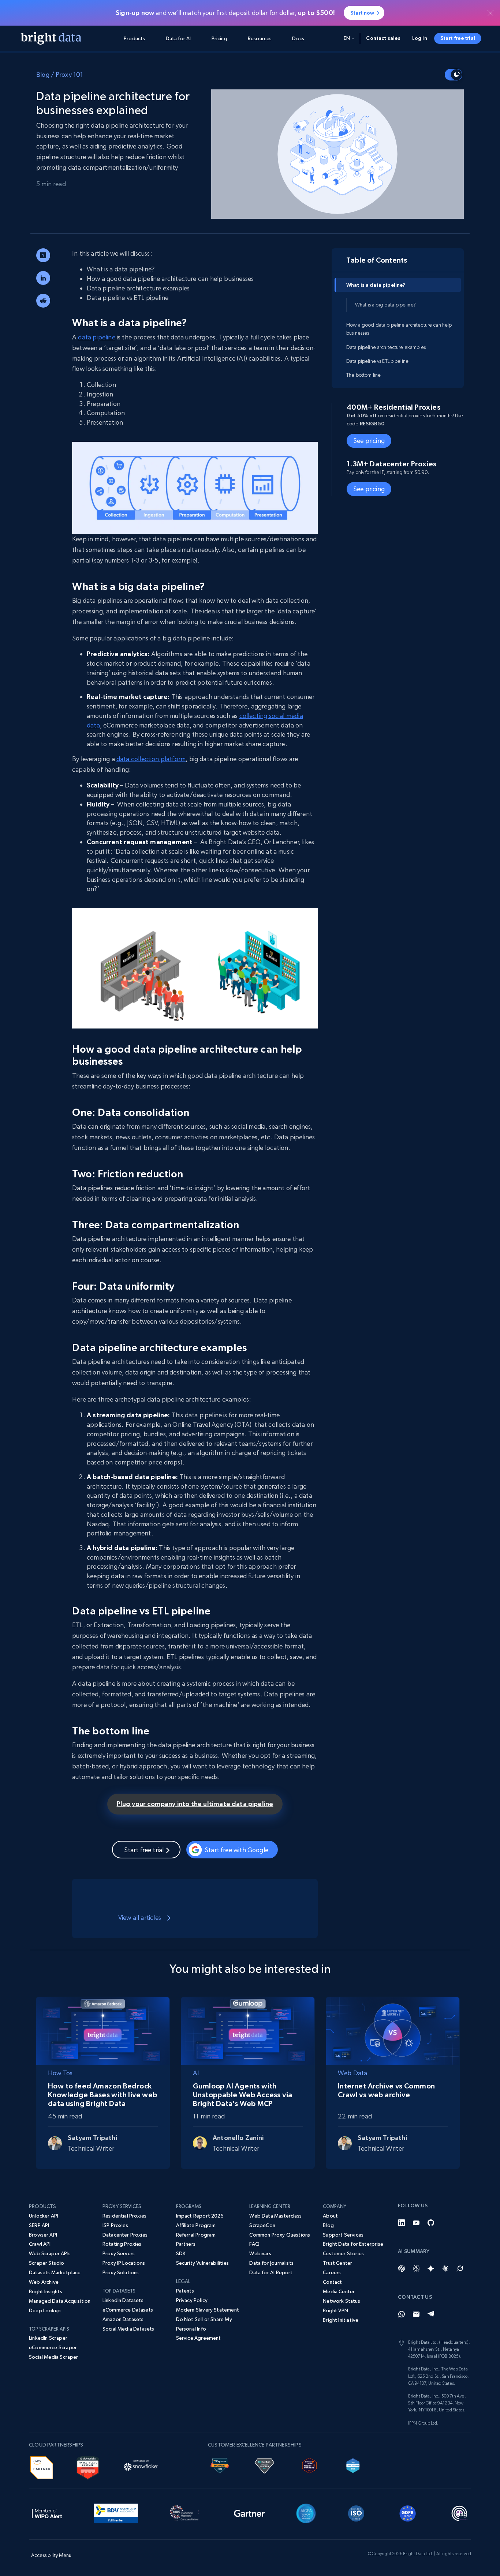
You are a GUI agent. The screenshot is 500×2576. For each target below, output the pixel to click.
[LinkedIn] (402, 2223)
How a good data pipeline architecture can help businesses (399, 328)
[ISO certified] (356, 2512)
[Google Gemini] (431, 2268)
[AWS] (42, 2466)
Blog (43, 74)
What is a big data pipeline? (386, 305)
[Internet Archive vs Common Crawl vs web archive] (393, 2029)
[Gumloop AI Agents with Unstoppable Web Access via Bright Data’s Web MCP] (248, 2029)
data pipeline (96, 337)
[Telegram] (431, 2314)
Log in (420, 38)
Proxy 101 (70, 74)
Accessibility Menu (51, 2555)
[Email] (416, 2314)
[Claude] (445, 2268)
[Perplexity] (416, 2268)
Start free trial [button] (458, 38)
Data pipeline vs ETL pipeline (377, 361)
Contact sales (383, 38)
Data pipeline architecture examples (386, 347)
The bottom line (364, 375)
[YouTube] (416, 2223)
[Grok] (460, 2268)
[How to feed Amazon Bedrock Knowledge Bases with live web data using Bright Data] (103, 2029)
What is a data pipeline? (376, 285)
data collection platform (151, 759)
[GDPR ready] (408, 2512)
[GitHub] (431, 2223)
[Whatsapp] (402, 2314)
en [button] (347, 38)
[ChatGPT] (402, 2268)
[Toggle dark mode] (454, 75)
